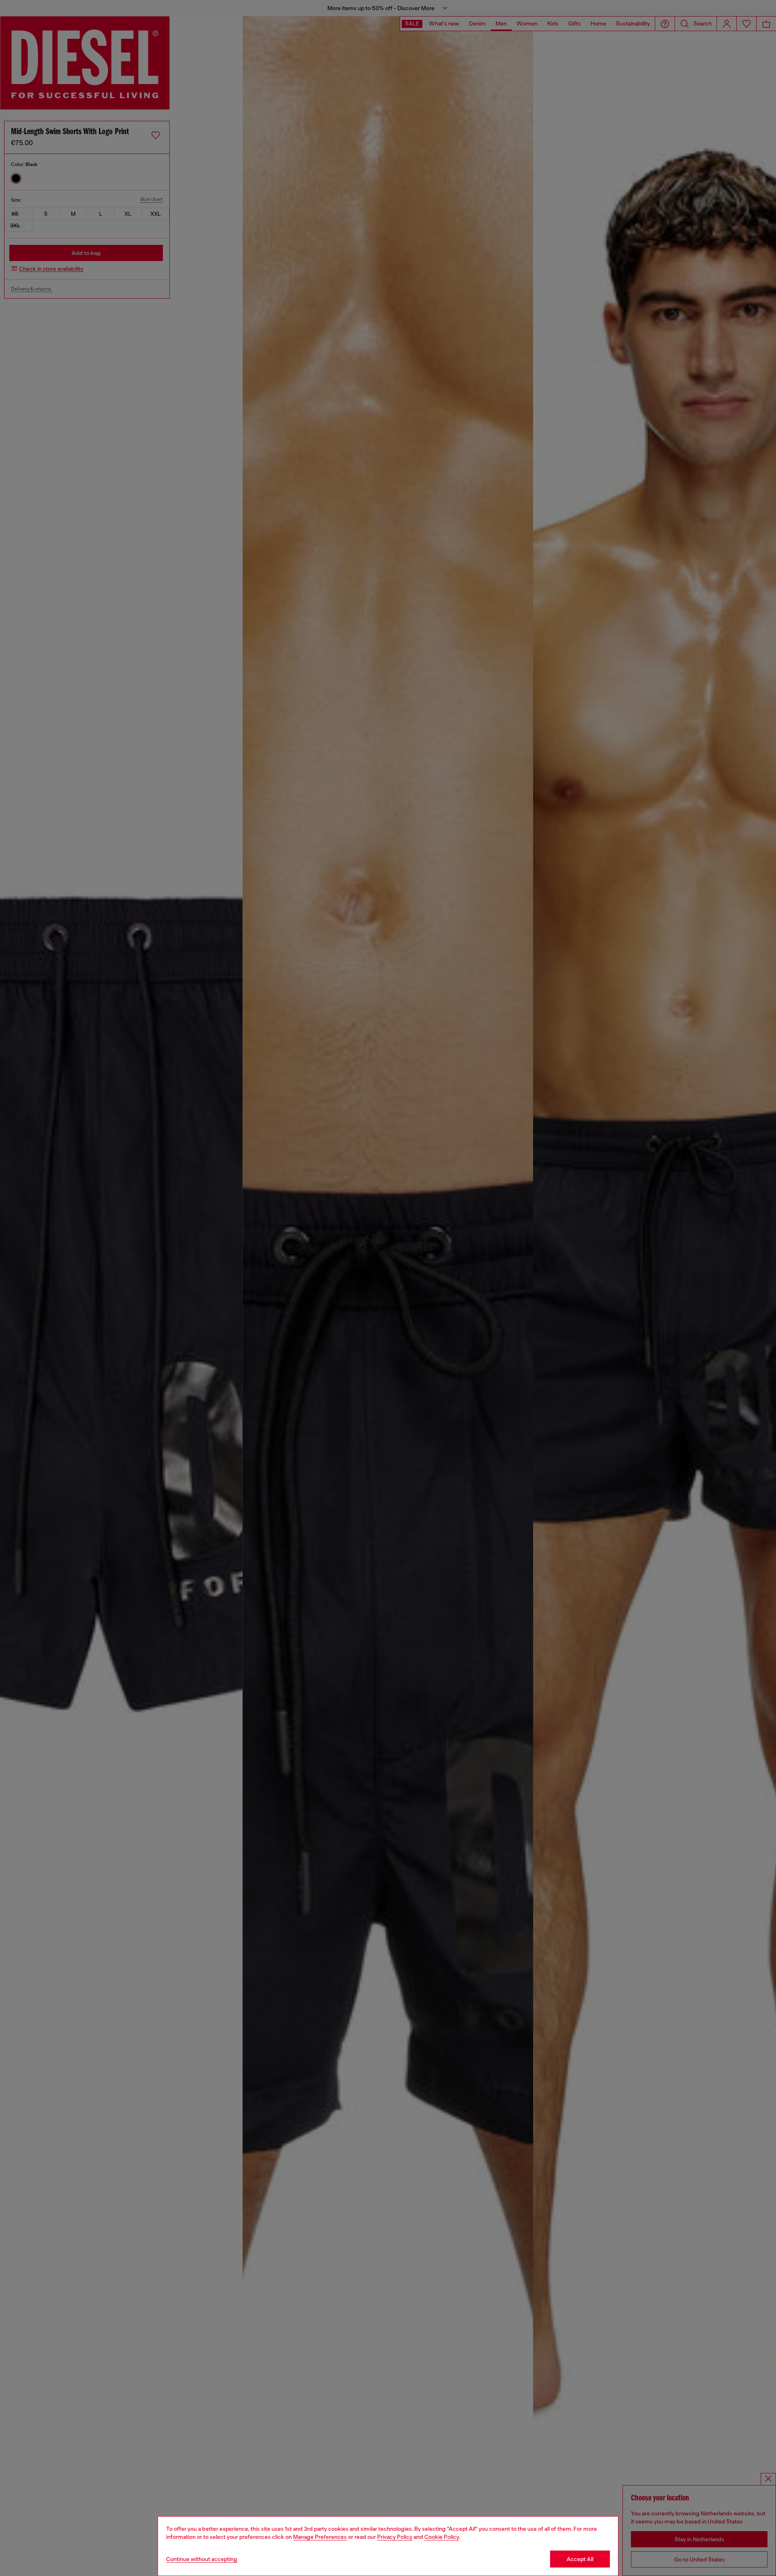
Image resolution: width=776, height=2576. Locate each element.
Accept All (580, 2559)
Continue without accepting (202, 2559)
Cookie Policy (442, 2537)
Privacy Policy (395, 2537)
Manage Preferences (320, 2537)
